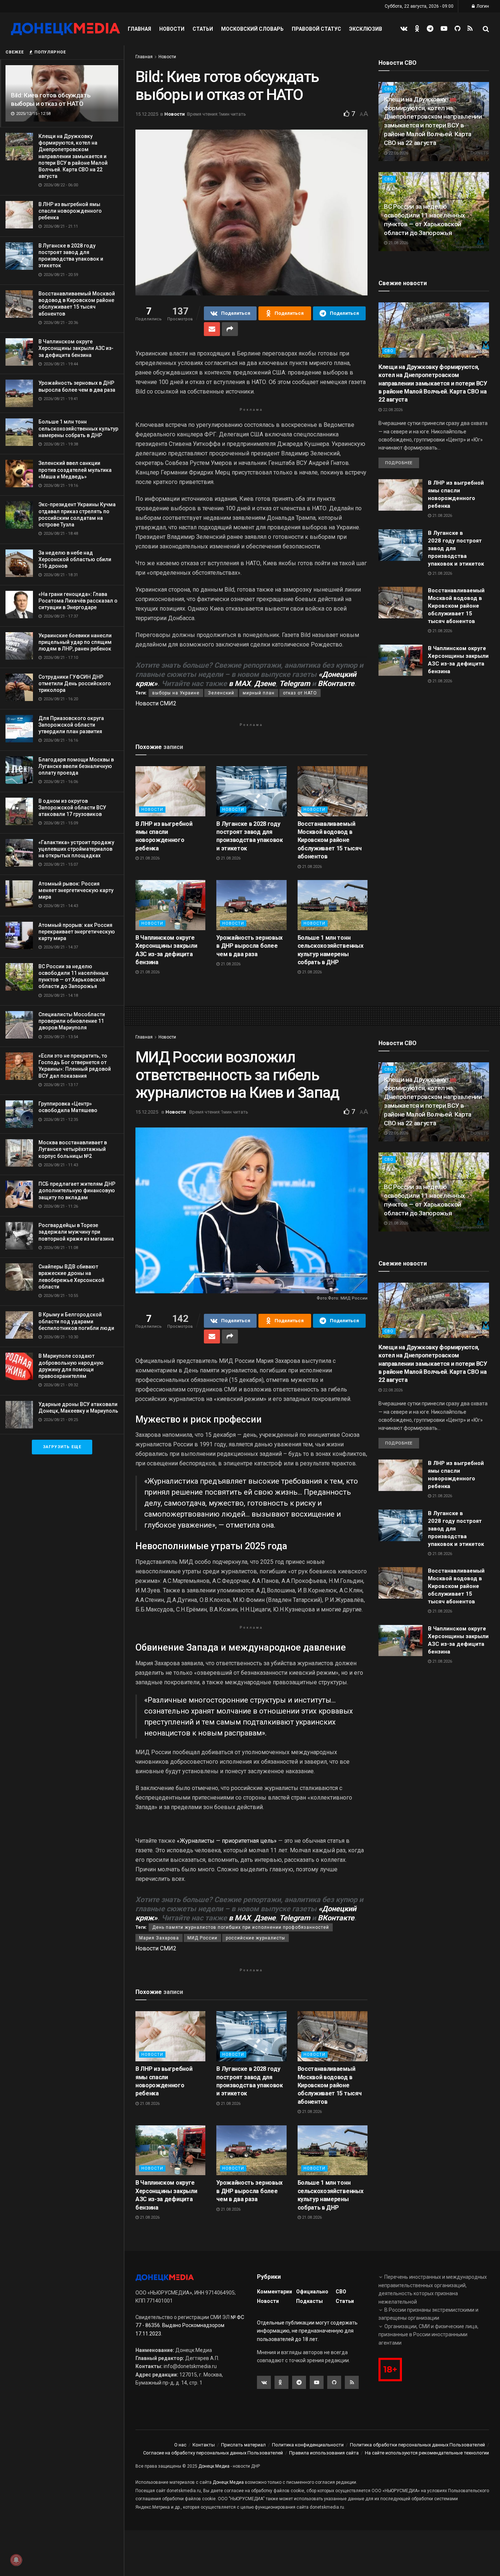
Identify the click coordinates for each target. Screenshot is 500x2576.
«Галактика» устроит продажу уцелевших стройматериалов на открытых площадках (76, 849)
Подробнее (399, 463)
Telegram (295, 683)
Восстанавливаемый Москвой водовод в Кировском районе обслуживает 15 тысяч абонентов (330, 840)
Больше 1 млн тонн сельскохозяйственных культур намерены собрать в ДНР (78, 428)
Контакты (204, 2445)
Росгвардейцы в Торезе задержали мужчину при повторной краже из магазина (76, 1232)
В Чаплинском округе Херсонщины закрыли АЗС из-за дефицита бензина (76, 348)
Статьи (203, 29)
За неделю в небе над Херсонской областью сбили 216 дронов (75, 559)
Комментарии (275, 2292)
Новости (172, 29)
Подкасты (309, 2301)
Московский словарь (252, 29)
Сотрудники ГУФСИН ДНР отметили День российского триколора (75, 683)
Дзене (265, 683)
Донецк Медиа (214, 2466)
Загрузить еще (62, 1447)
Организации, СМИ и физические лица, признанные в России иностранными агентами (428, 2335)
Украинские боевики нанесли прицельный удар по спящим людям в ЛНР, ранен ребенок (75, 642)
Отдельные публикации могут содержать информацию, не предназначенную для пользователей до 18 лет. (307, 2331)
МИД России (202, 1938)
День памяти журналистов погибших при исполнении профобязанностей (241, 1927)
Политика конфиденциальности (308, 2445)
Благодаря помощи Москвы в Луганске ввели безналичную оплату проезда (76, 766)
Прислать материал (243, 2445)
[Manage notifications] (16, 2560)
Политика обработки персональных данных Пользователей (417, 2445)
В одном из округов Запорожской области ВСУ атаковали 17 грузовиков (72, 808)
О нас (180, 2445)
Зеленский (221, 693)
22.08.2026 (398, 153)
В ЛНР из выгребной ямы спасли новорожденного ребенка (70, 211)
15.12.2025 (147, 114)
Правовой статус (316, 29)
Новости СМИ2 (156, 703)
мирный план (259, 693)
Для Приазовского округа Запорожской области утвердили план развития (71, 725)
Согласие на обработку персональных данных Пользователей (213, 2453)
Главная (139, 29)
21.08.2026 (149, 858)
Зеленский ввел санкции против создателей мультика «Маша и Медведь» (75, 470)
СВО (389, 179)
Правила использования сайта (324, 2453)
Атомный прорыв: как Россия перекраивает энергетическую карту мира (77, 932)
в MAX (240, 683)
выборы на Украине (176, 693)
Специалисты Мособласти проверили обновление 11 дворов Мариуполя (72, 1021)
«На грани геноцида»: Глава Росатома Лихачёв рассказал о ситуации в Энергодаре (78, 601)
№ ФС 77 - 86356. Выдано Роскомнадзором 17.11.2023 (190, 2325)
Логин (482, 6)
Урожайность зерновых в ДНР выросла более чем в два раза (249, 946)
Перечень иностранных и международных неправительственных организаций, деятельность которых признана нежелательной (433, 2289)
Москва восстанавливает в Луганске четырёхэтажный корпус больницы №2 (73, 1149)
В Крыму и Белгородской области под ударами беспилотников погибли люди (76, 1321)
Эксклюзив (366, 29)
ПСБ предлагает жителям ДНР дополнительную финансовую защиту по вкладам (77, 1190)
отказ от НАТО (300, 693)
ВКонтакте (336, 683)
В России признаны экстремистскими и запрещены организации (428, 2314)
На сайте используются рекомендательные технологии (427, 2453)
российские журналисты (255, 1938)
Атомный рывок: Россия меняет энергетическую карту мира (76, 890)
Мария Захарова (159, 1938)
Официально (312, 2292)
